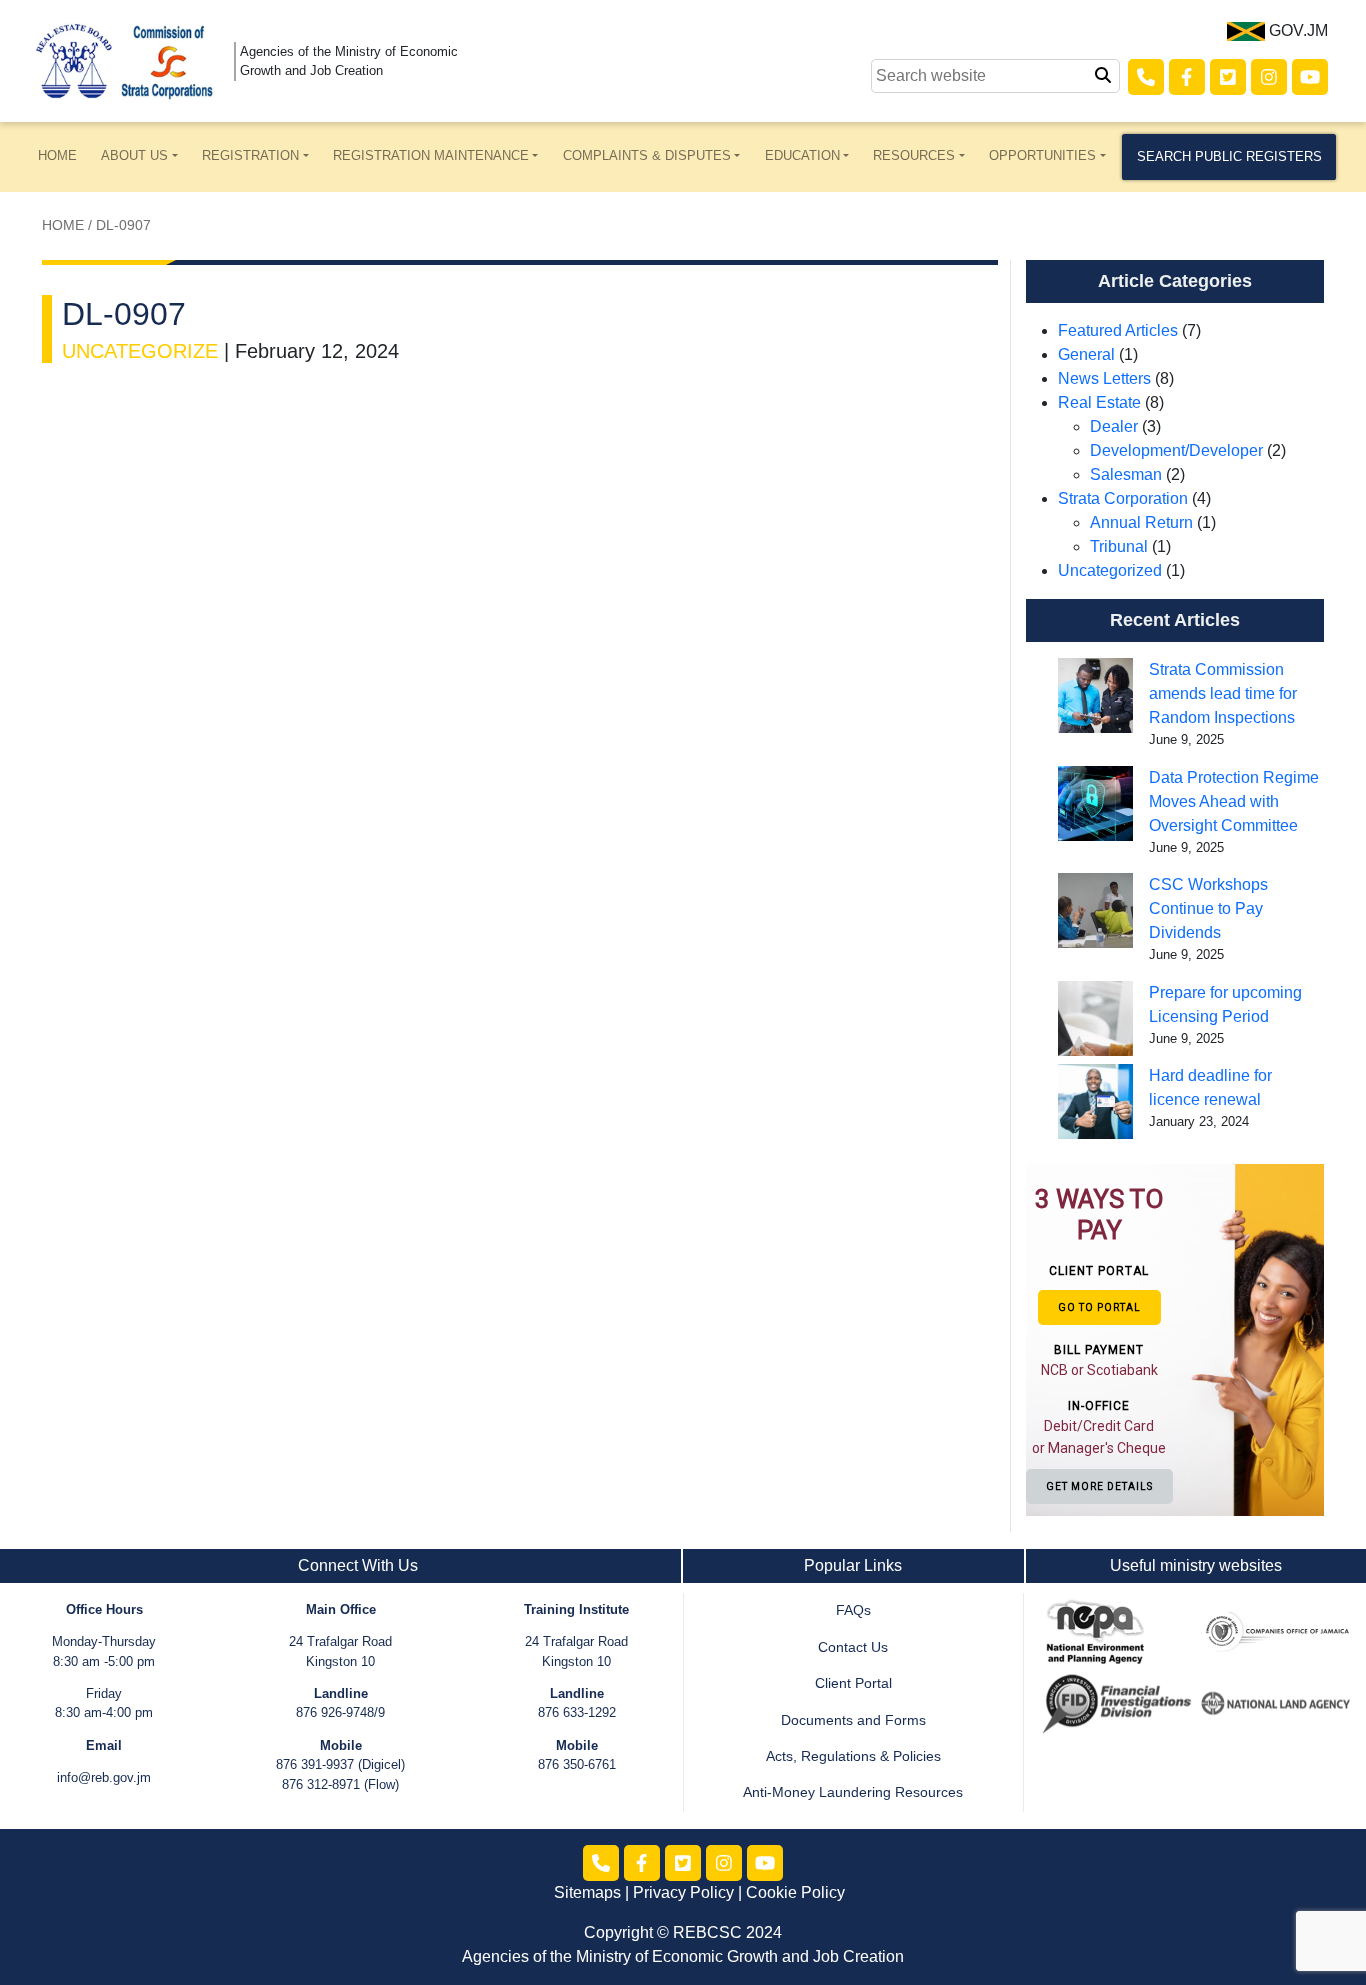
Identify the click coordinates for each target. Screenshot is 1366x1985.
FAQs (853, 1610)
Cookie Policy (795, 1892)
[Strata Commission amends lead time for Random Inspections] (1095, 695)
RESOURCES (914, 155)
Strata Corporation (1123, 498)
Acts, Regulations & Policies (853, 1756)
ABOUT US (134, 155)
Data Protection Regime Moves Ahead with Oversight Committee (1234, 801)
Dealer (1114, 426)
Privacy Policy (683, 1892)
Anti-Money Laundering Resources (853, 1792)
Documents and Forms (853, 1720)
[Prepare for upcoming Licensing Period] (1095, 1018)
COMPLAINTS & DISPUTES (647, 155)
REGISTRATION (250, 155)
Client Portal (853, 1683)
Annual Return (1141, 522)
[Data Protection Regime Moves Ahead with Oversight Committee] (1095, 803)
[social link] (1146, 77)
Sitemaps (587, 1892)
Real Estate (1099, 402)
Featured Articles (1118, 330)
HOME (57, 155)
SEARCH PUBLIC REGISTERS (1229, 156)
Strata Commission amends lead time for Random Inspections (1223, 693)
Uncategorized (1110, 570)
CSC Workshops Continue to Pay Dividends (1208, 908)
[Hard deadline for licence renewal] (1095, 1101)
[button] (1100, 1339)
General (1086, 354)
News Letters (1104, 378)
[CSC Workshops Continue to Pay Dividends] (1095, 910)
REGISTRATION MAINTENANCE (431, 155)
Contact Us (853, 1647)
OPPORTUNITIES (1042, 155)
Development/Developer (1176, 450)
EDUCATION (802, 155)
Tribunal (1119, 546)
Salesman (1126, 474)
